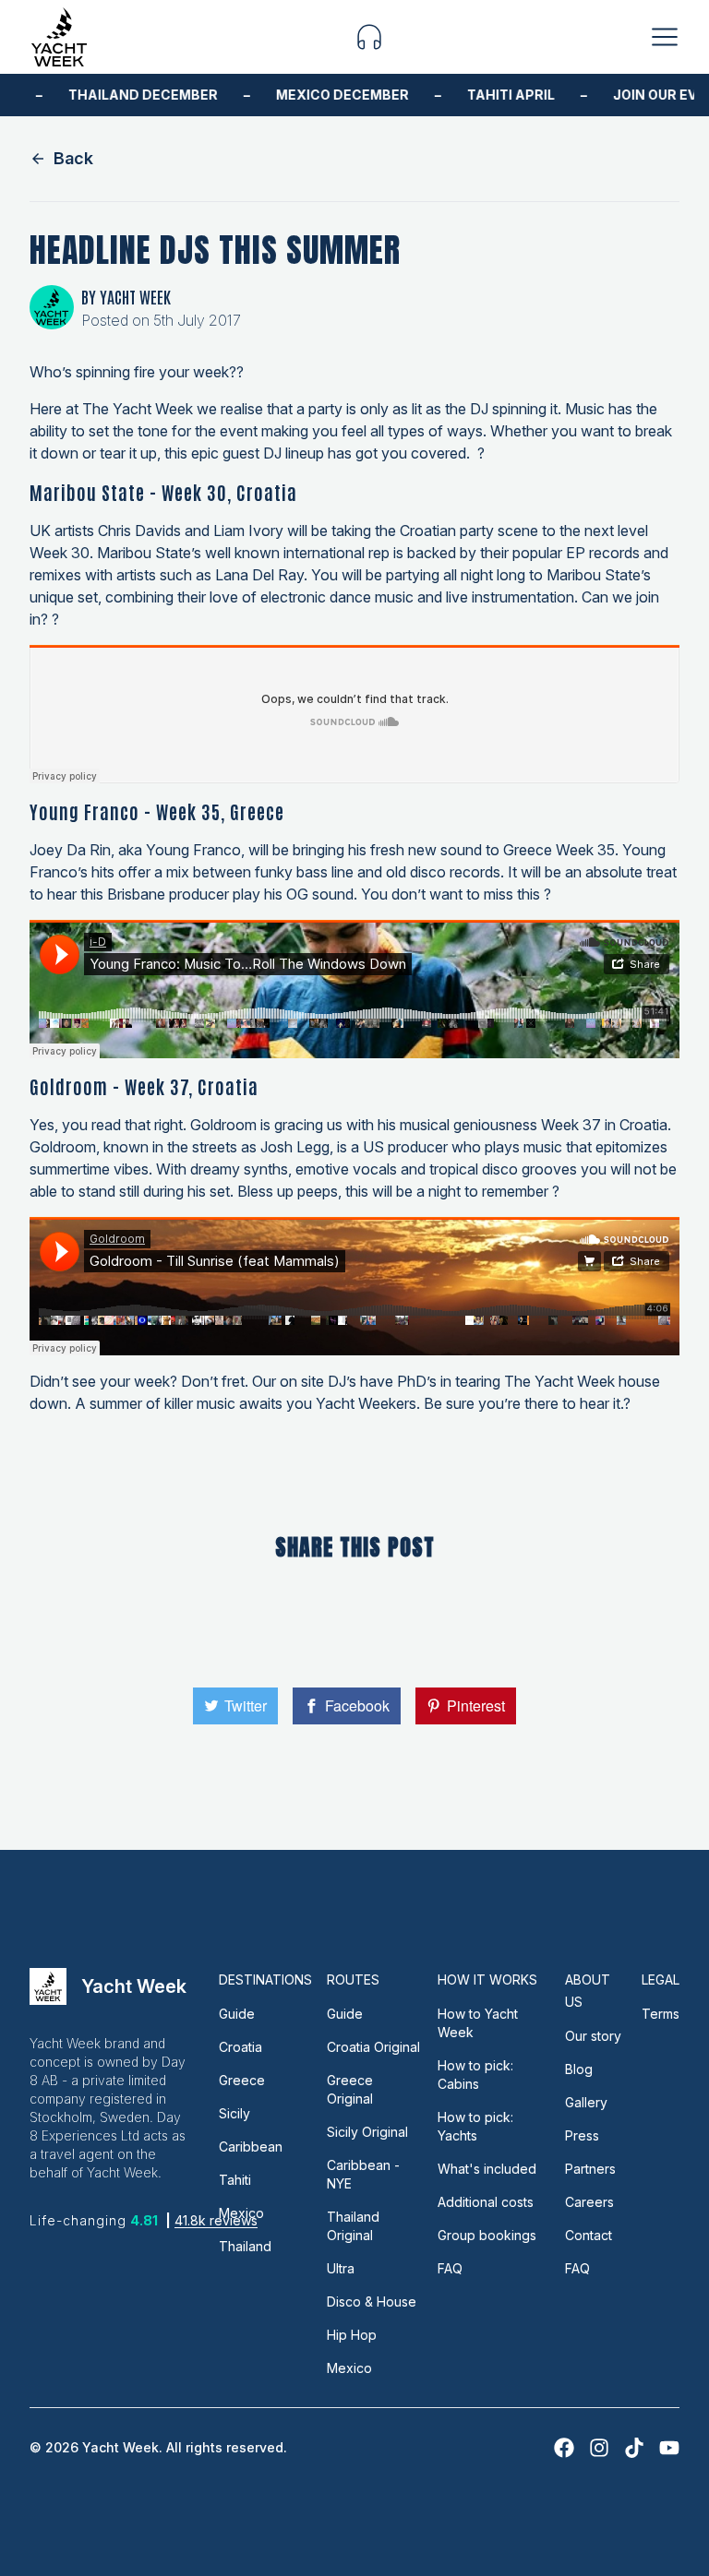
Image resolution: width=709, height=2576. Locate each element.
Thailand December (130, 95)
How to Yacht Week (478, 2023)
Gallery (586, 2102)
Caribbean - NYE (363, 2174)
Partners (590, 2169)
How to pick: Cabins (475, 2075)
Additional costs (486, 2202)
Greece (242, 2080)
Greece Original (350, 2089)
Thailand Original (353, 2226)
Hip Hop (352, 2335)
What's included (487, 2169)
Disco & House (372, 2302)
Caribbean (251, 2147)
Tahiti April (498, 95)
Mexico (241, 2213)
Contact (589, 2235)
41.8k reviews (216, 2220)
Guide (237, 2014)
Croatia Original (373, 2047)
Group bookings (487, 2235)
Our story (593, 2036)
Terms (661, 2014)
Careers (589, 2202)
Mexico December (330, 95)
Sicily (234, 2113)
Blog (579, 2069)
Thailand (245, 2246)
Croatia (240, 2047)
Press (582, 2135)
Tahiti (235, 2180)
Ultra (341, 2268)
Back (73, 158)
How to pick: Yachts (475, 2126)
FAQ (450, 2268)
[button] (369, 37)
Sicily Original (367, 2132)
